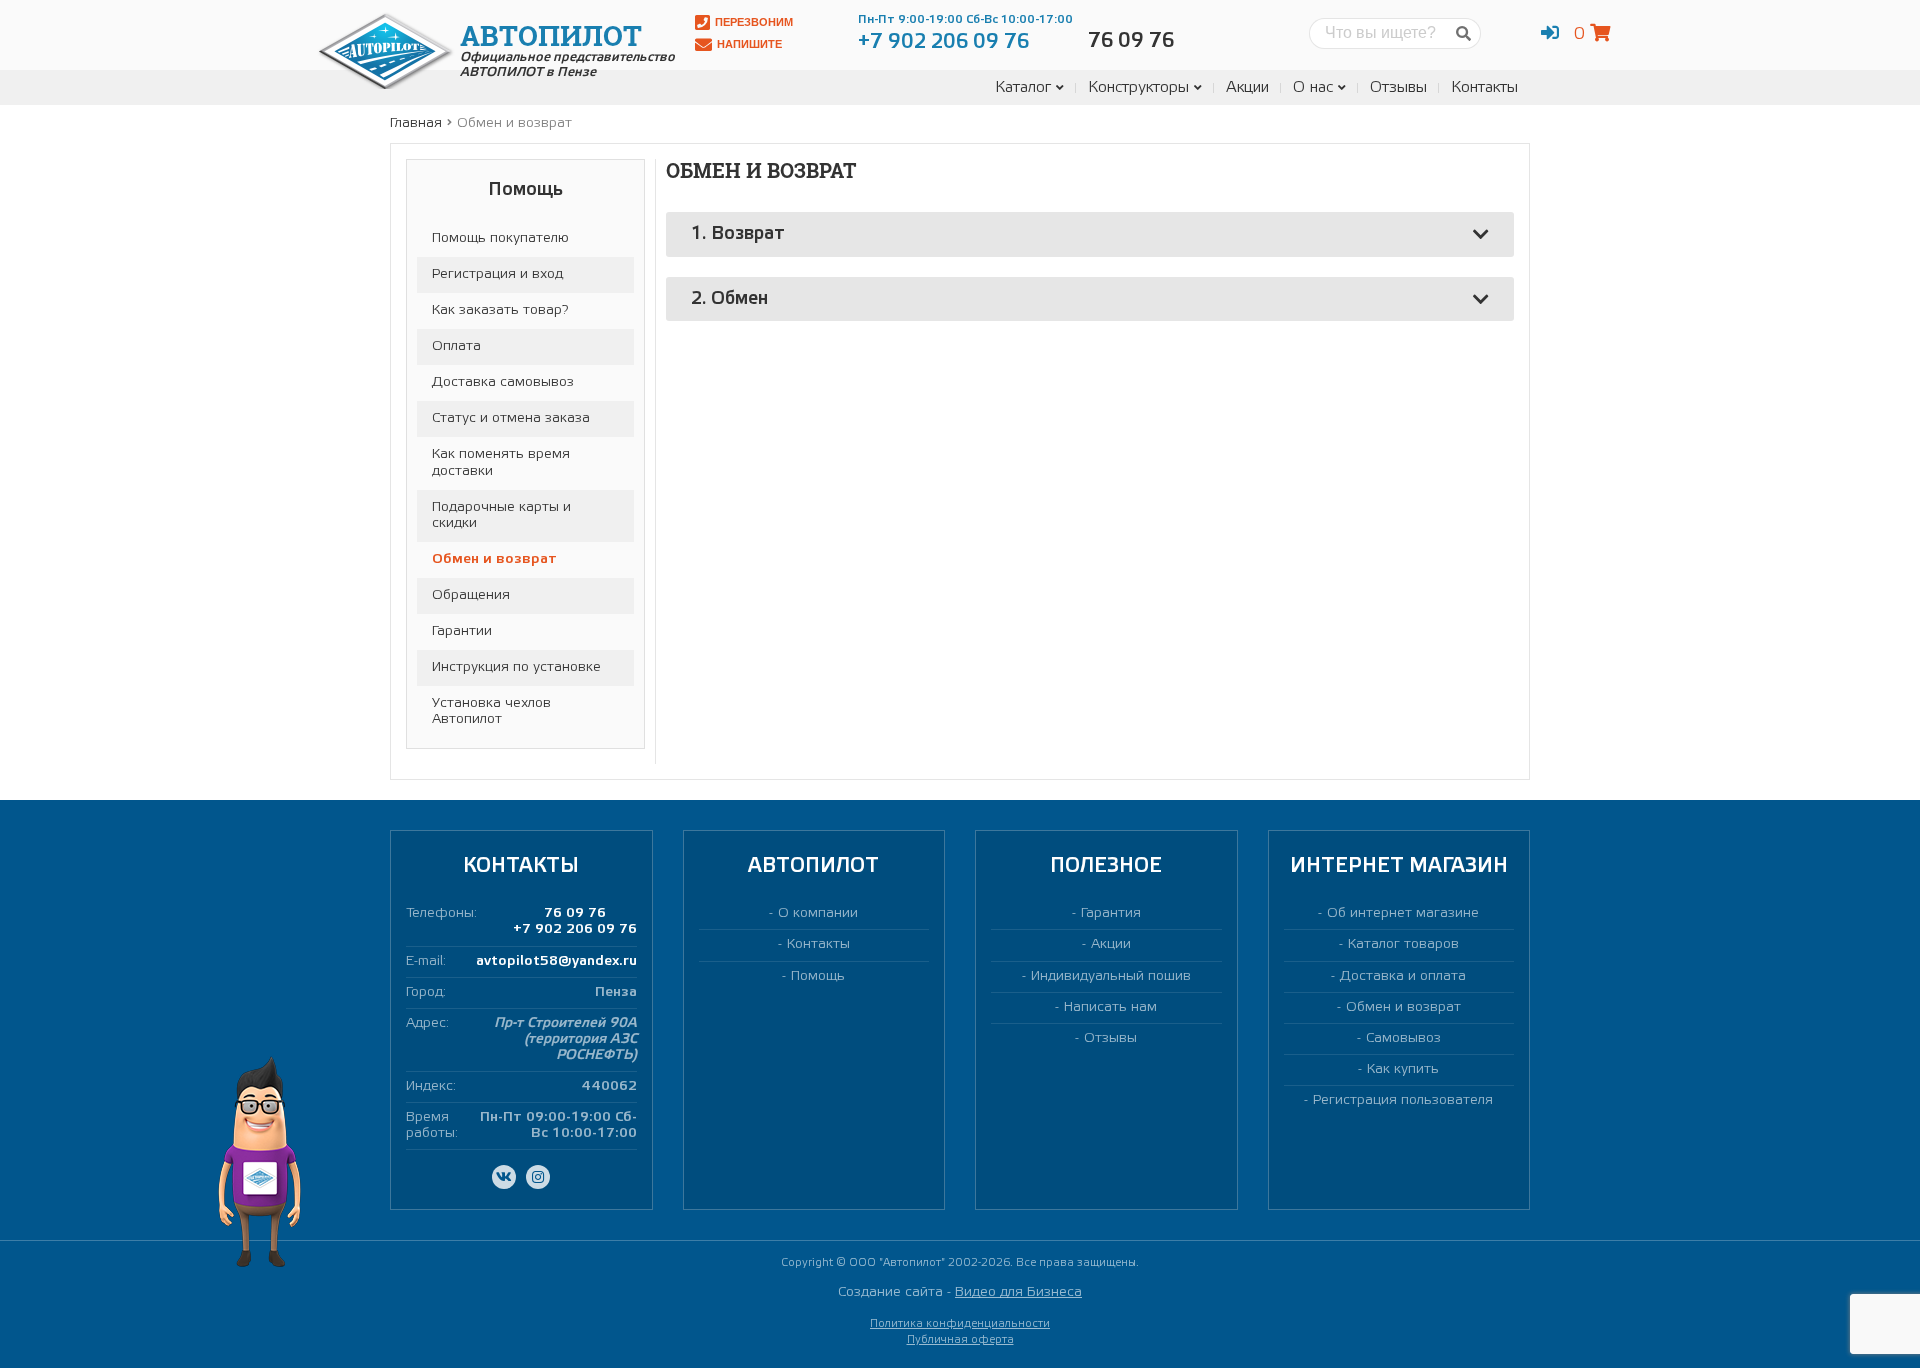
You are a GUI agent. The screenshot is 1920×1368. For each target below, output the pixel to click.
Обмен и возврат (494, 559)
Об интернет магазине (1403, 913)
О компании (818, 913)
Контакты (1484, 87)
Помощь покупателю (500, 238)
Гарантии (462, 631)
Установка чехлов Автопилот (491, 711)
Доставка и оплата (1403, 976)
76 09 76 (575, 913)
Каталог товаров (1403, 944)
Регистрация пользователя (1403, 1100)
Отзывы (1398, 87)
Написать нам (1110, 1007)
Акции (1247, 87)
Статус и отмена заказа (511, 418)
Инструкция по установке (516, 667)
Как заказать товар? (500, 310)
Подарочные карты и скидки (501, 515)
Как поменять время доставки (501, 462)
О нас (1313, 87)
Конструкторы (1138, 87)
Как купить (1403, 1069)
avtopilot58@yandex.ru (556, 961)
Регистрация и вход (497, 274)
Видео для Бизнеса (1018, 1292)
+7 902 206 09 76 (575, 929)
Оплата (456, 346)
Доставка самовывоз (503, 382)
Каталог (1023, 87)
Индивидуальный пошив (1111, 976)
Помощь (818, 976)
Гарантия (1111, 913)
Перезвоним (754, 22)
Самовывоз (1403, 1038)
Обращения (471, 595)
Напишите (749, 44)
